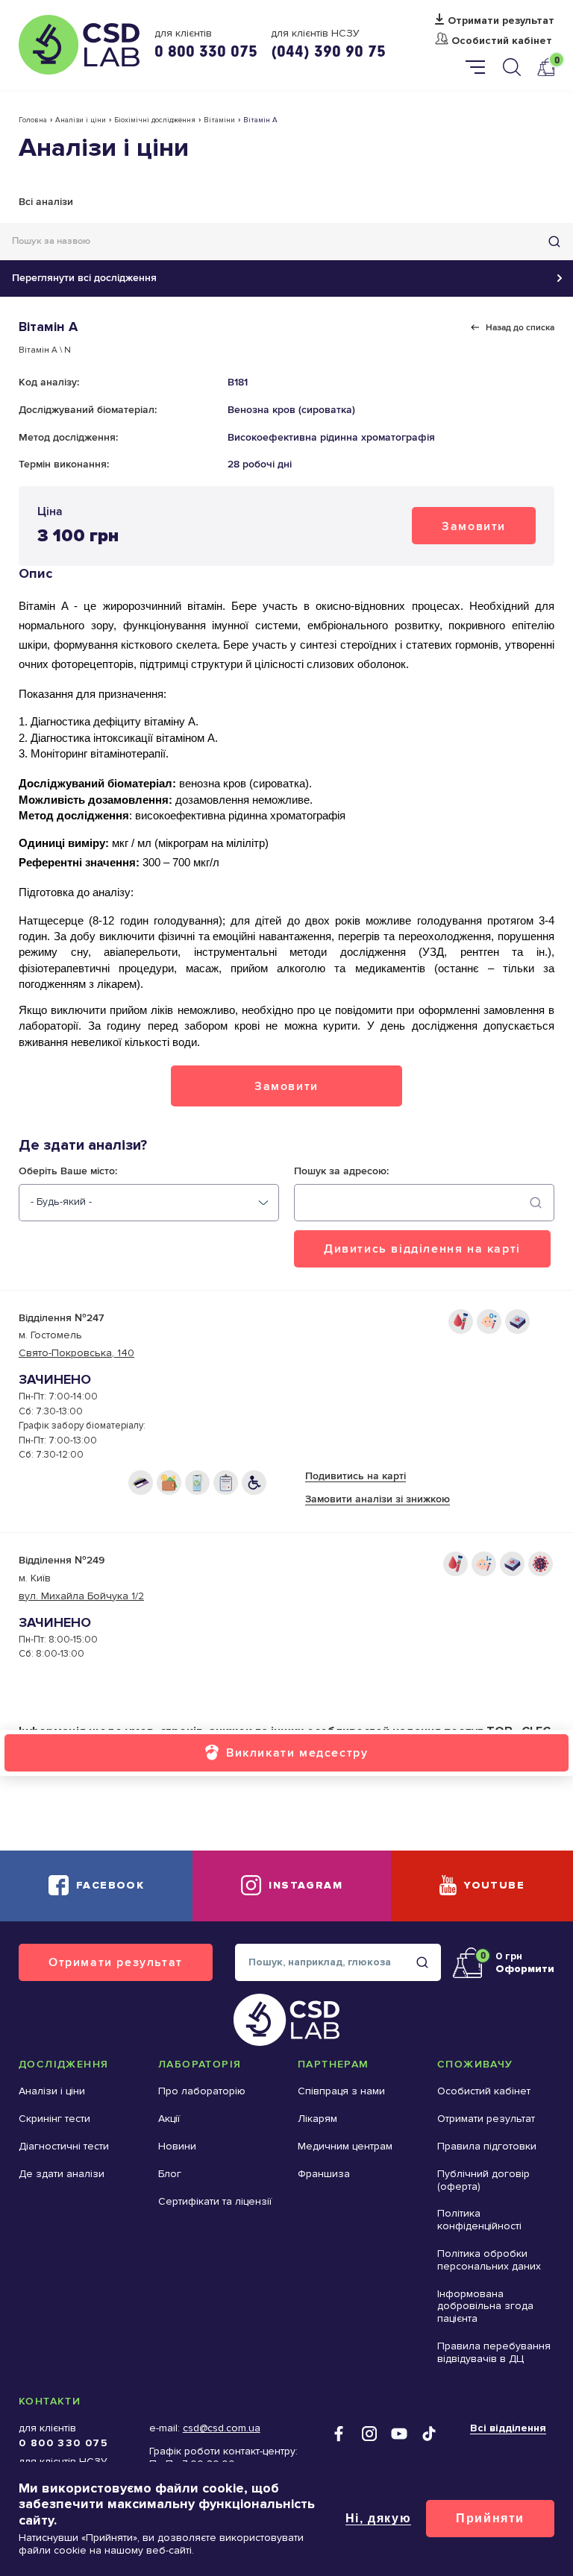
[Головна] (79, 45)
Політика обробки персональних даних (489, 2260)
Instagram (306, 1885)
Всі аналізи (46, 202)
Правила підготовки (487, 2146)
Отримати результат (501, 21)
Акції (169, 2119)
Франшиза (324, 2174)
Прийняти (490, 2518)
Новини (177, 2146)
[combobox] (149, 1203)
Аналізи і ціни (81, 120)
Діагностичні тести (64, 2146)
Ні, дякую (378, 2518)
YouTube (494, 1885)
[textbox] (61, 1202)
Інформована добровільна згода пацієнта (485, 2306)
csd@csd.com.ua (222, 2428)
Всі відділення (508, 2428)
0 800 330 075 (206, 51)
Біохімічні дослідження (155, 120)
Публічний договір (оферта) (483, 2180)
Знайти (554, 242)
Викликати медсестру (297, 1753)
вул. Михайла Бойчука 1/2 (81, 1596)
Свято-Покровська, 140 (76, 1353)
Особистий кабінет (502, 41)
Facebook (110, 1885)
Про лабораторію (202, 2091)
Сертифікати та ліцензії (215, 2201)
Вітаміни (219, 120)
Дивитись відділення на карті (422, 1248)
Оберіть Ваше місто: (68, 1171)
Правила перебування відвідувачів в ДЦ (494, 2352)
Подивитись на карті (356, 1476)
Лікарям (317, 2119)
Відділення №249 (62, 1560)
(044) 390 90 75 (328, 51)
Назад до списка (520, 327)
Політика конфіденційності (479, 2220)
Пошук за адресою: (341, 1171)
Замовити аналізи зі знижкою (378, 1499)
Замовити (474, 526)
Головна (33, 120)
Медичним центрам (345, 2146)
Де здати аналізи (62, 2174)
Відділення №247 (61, 1318)
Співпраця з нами (341, 2091)
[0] (545, 67)
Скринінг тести (54, 2119)
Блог (170, 2174)
